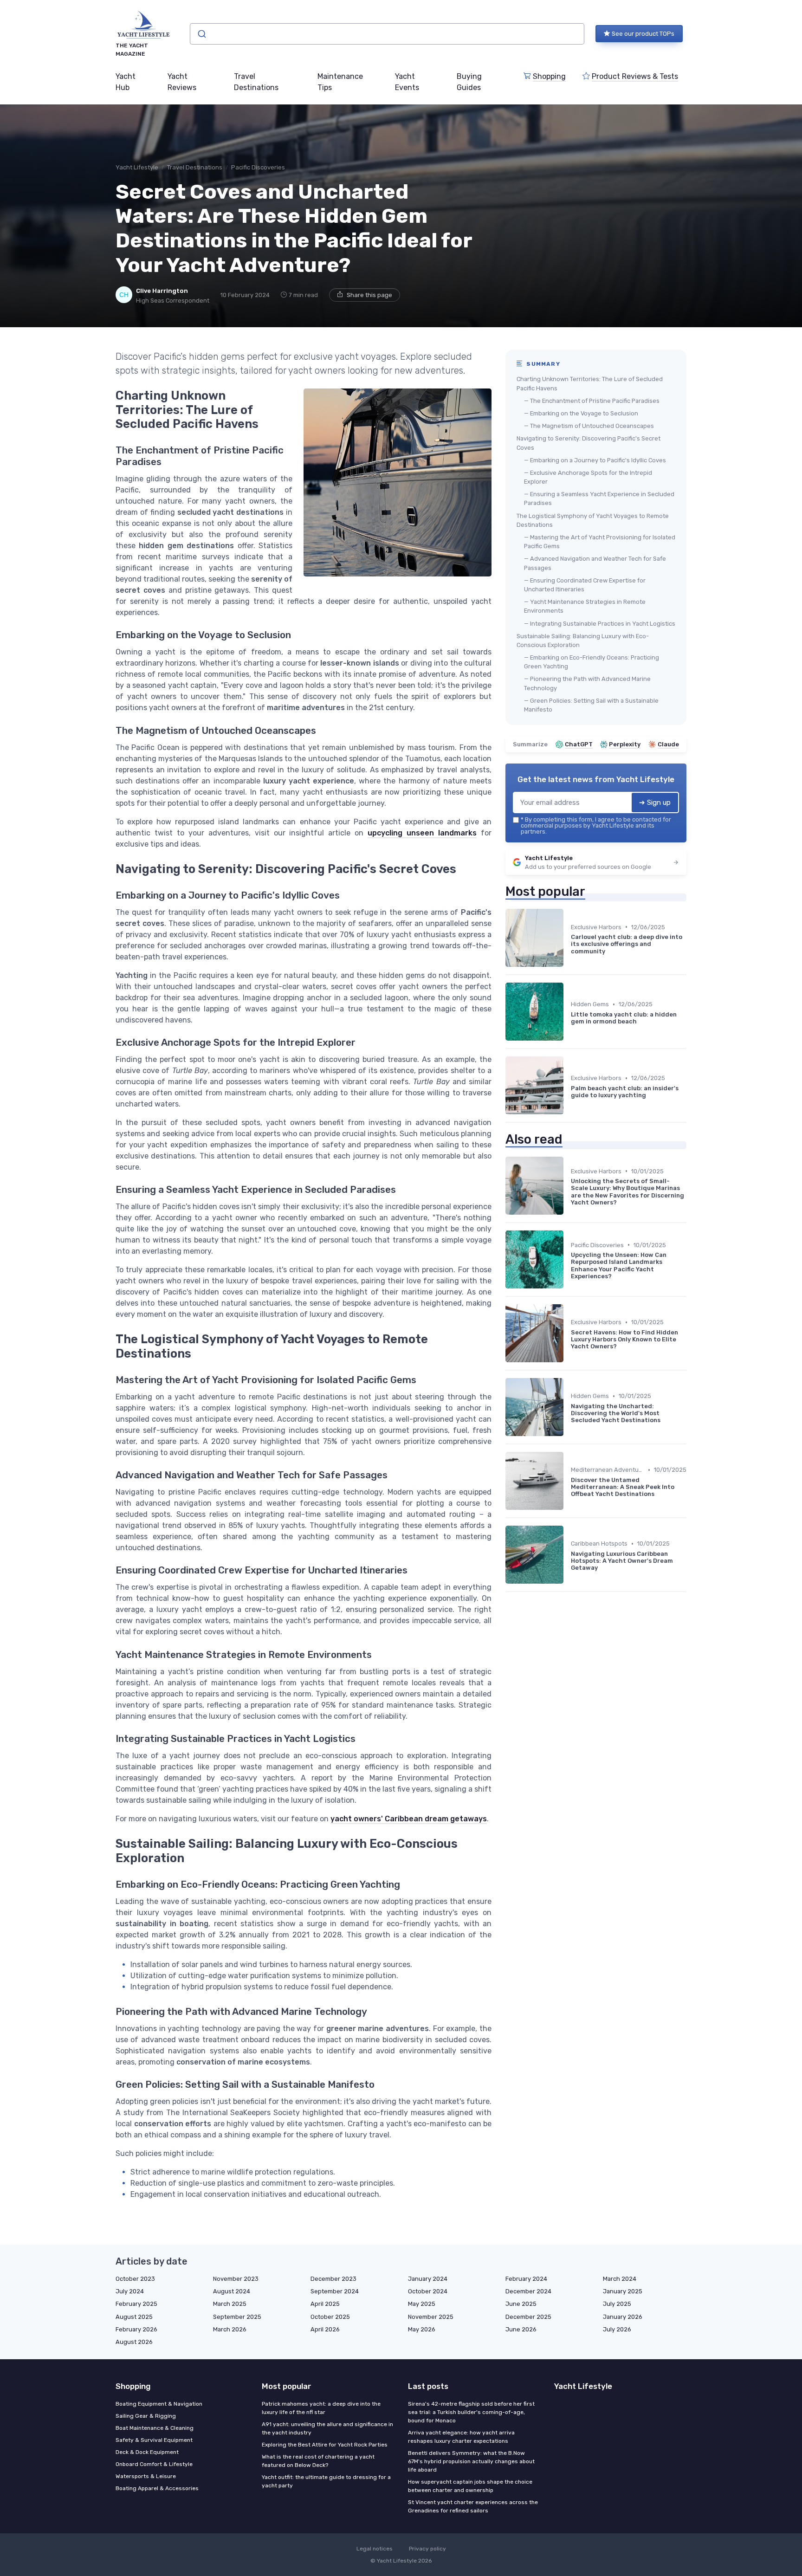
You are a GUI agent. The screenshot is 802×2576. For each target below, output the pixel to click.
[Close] (569, 1265)
